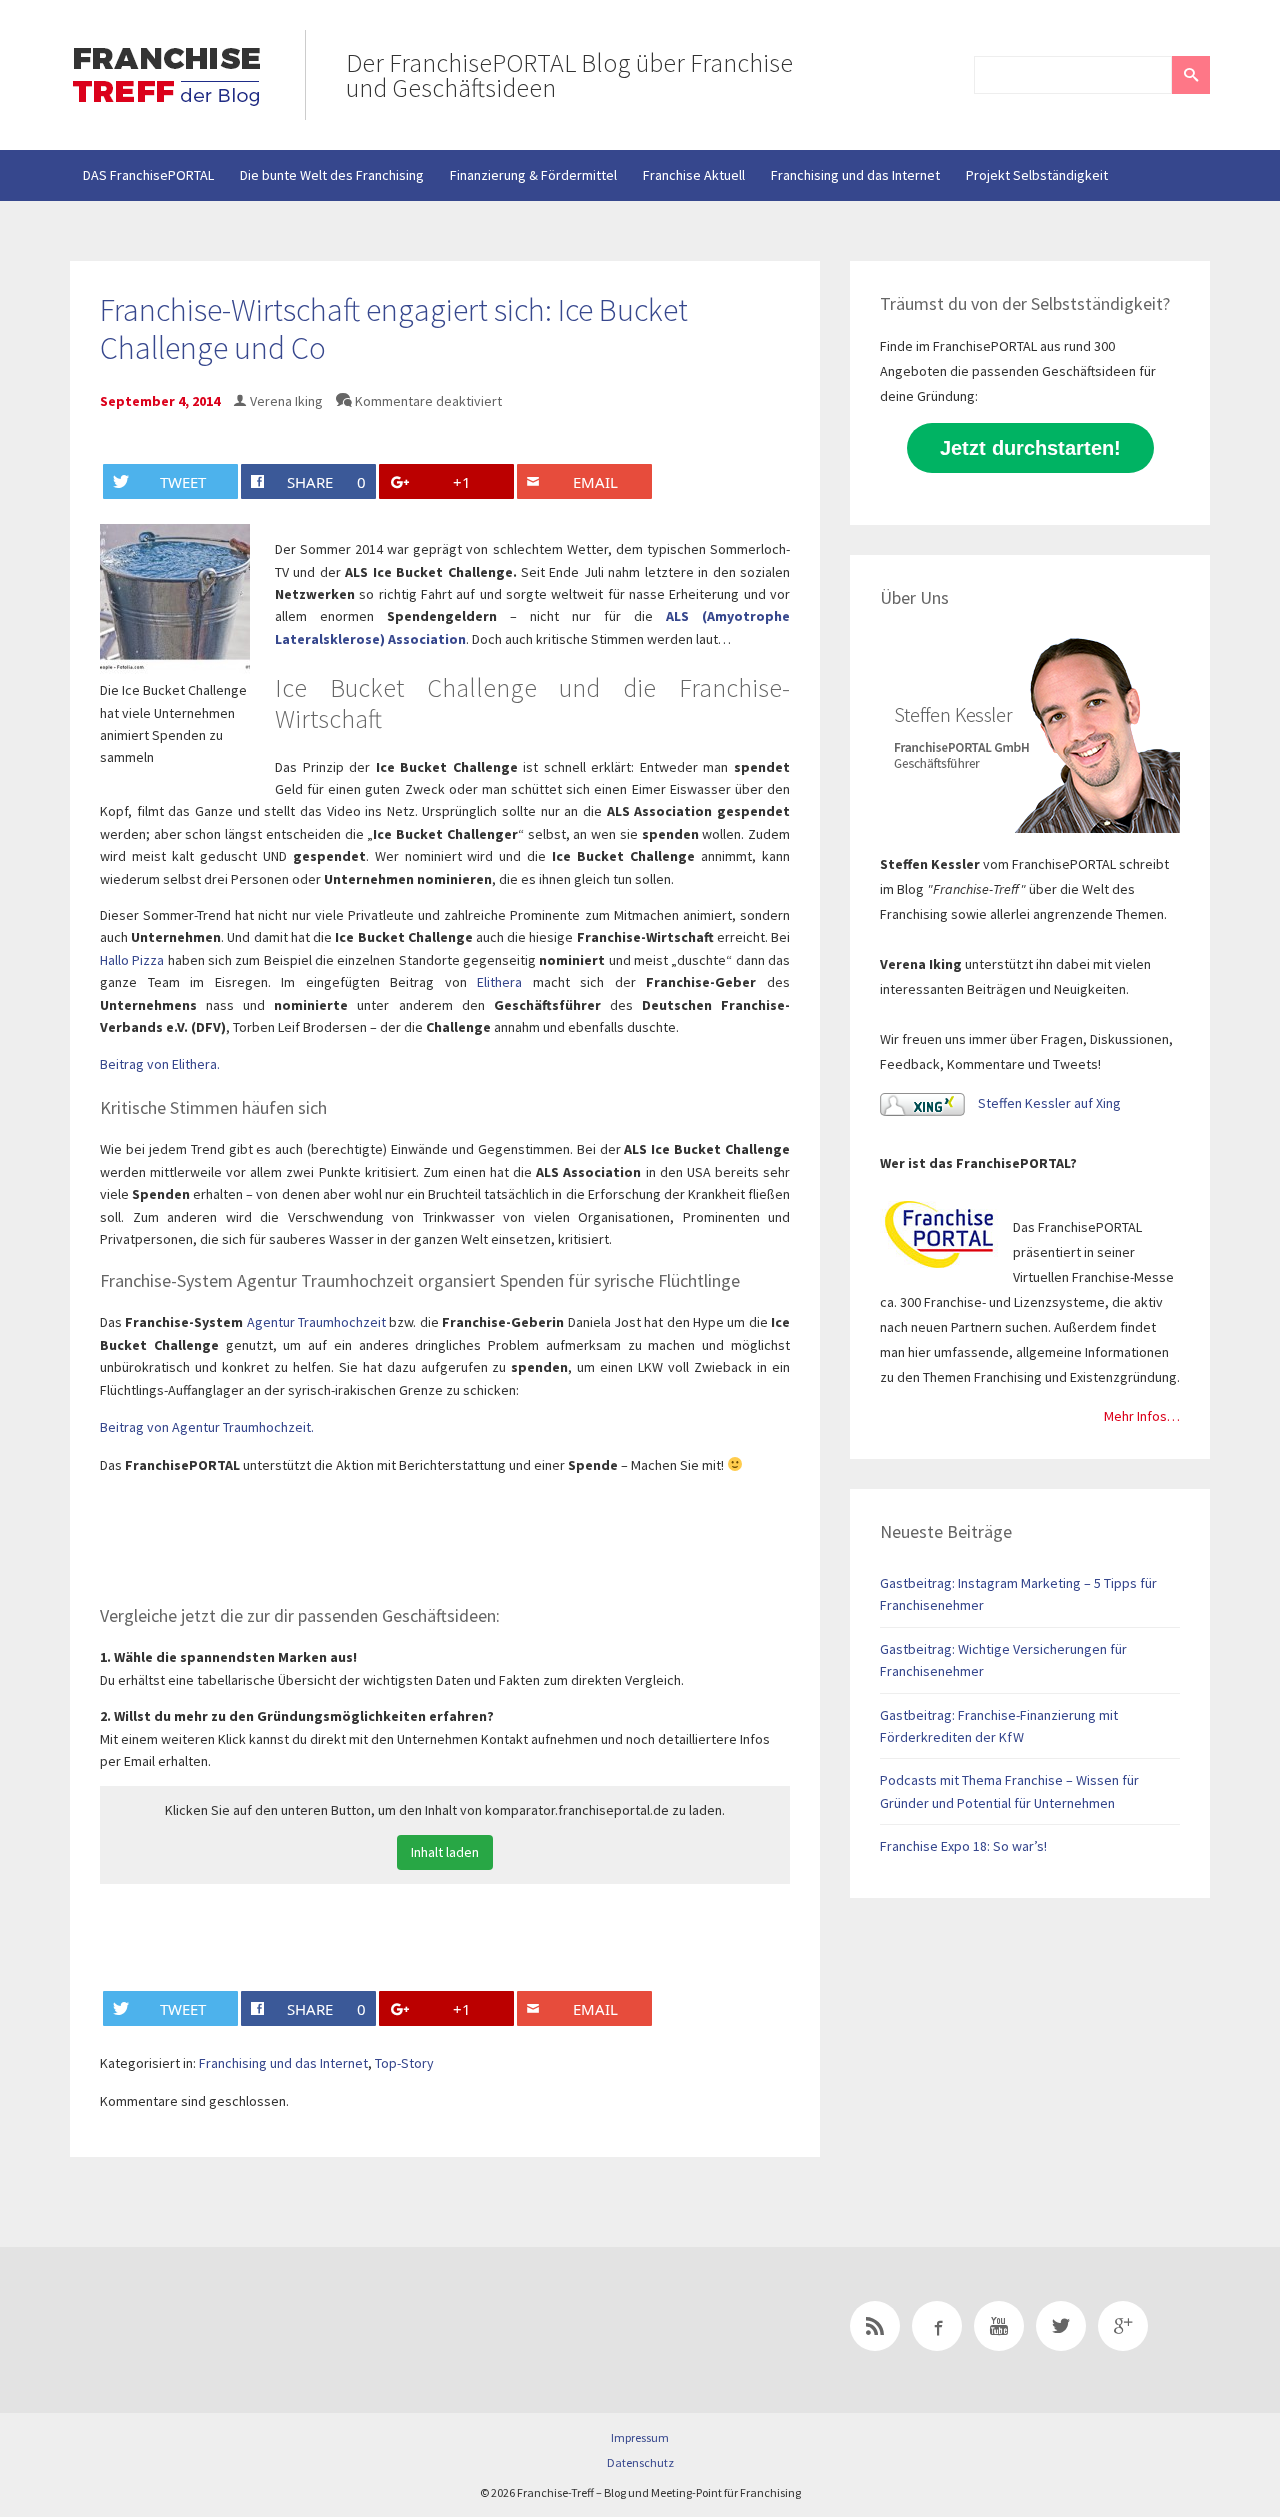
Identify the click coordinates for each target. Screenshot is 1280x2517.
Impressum (640, 2437)
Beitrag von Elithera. (160, 1064)
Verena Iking (286, 401)
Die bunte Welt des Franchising (332, 175)
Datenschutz (640, 2462)
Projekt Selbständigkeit (1037, 175)
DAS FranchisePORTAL (148, 175)
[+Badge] (210, 2330)
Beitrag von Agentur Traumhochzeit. (207, 1427)
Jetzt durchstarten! (1030, 448)
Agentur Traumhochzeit (316, 1322)
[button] (1191, 75)
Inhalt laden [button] (445, 1852)
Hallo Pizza (132, 960)
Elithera (499, 982)
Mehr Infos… (1142, 1416)
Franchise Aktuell (694, 175)
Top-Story (404, 2063)
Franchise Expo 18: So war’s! (963, 1846)
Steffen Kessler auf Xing (1048, 1103)
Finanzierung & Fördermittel (533, 175)
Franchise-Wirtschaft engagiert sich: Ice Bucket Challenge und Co (394, 329)
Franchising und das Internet (855, 175)
